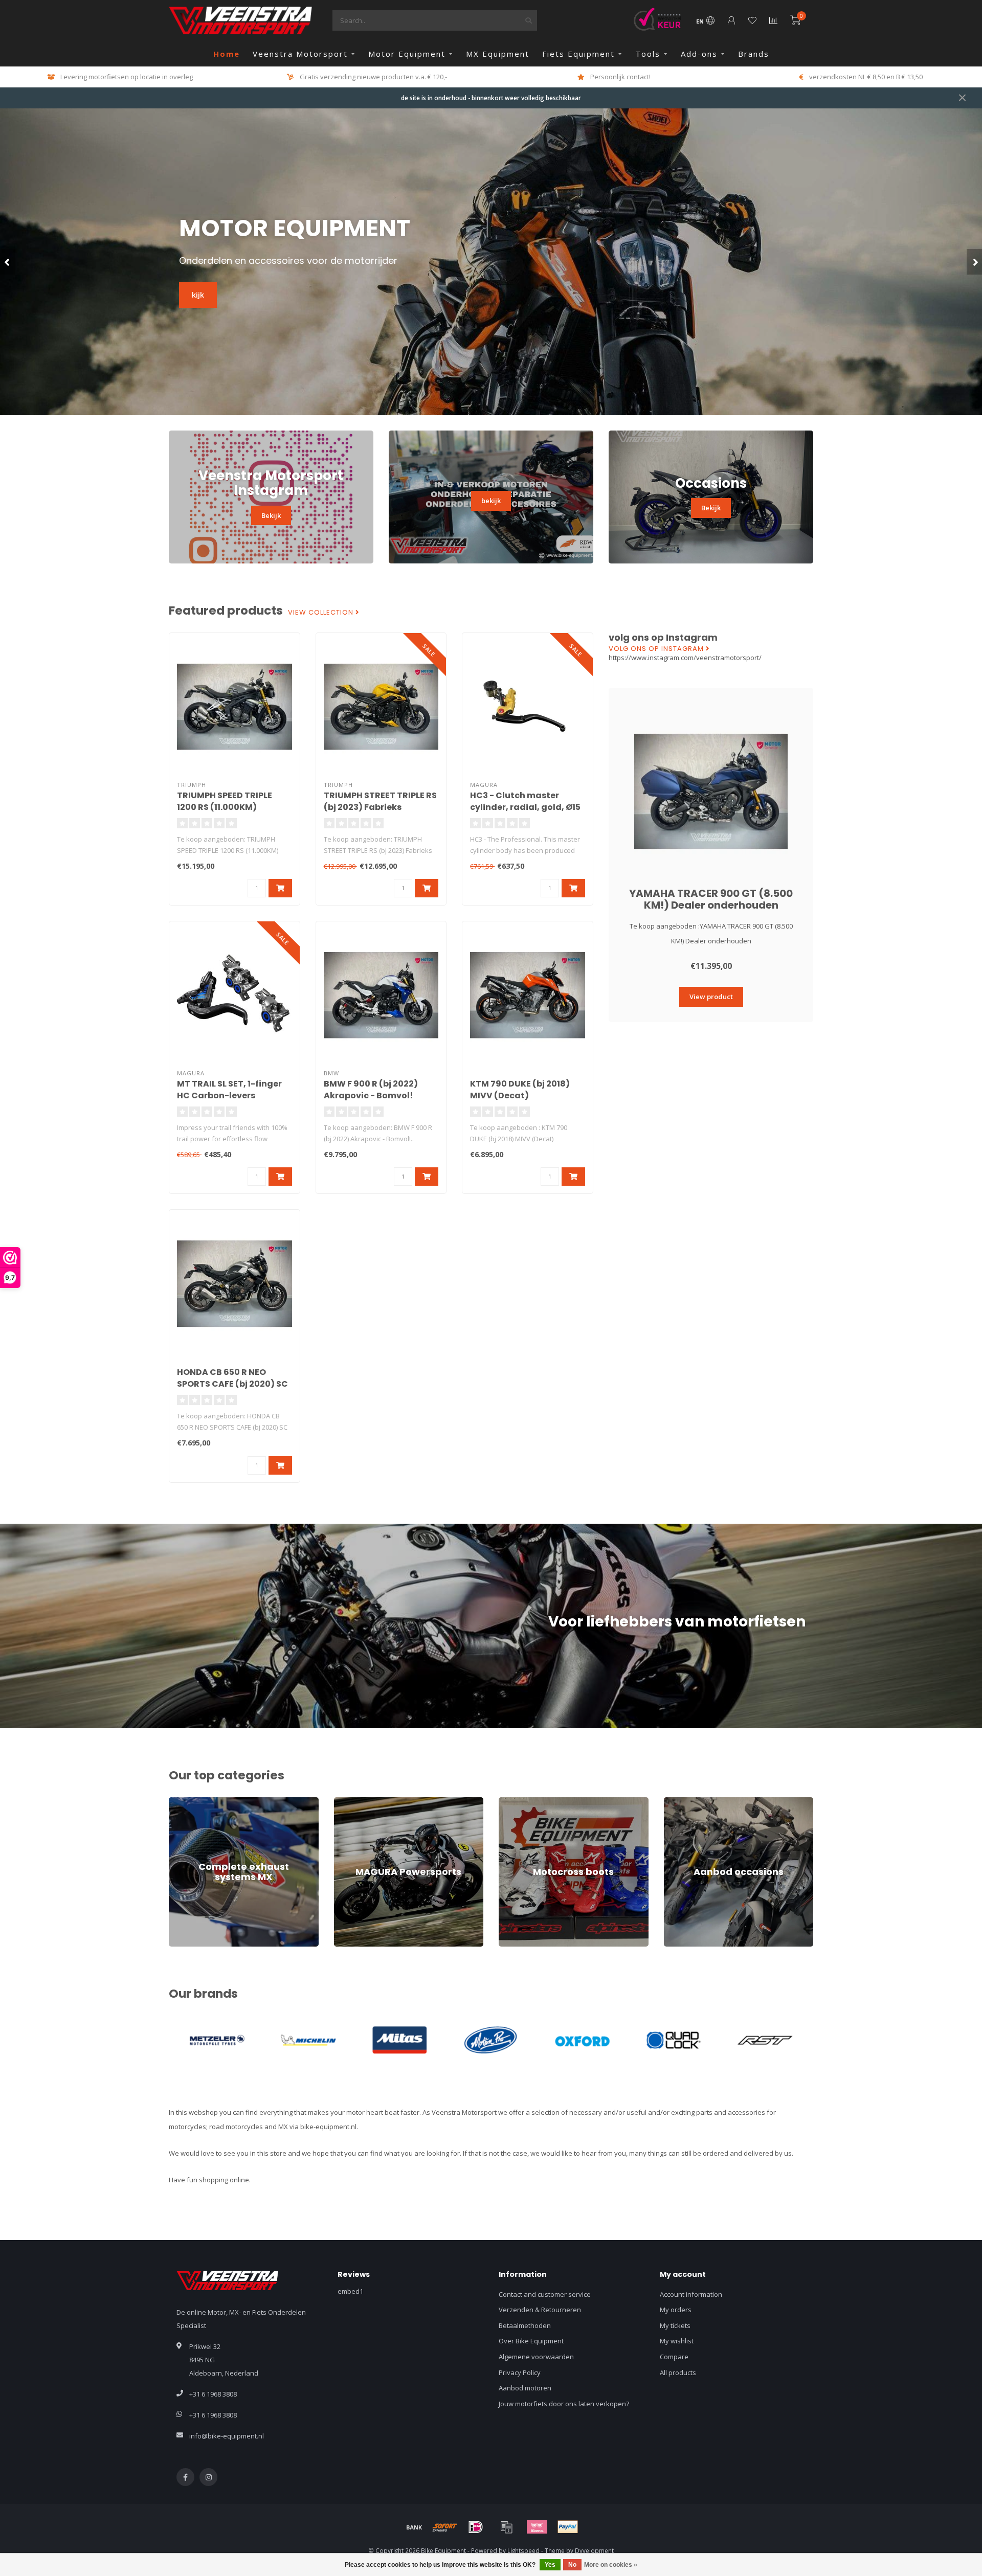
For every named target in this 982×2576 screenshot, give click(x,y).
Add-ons (699, 54)
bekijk (491, 501)
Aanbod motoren (525, 2388)
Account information (691, 2294)
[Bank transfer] (414, 2527)
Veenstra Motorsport (300, 54)
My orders (676, 2310)
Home (227, 54)
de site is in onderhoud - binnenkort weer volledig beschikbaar (491, 98)
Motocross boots (525, 1802)
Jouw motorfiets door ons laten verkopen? (564, 2404)
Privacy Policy (520, 2372)
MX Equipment (498, 54)
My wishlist (677, 2341)
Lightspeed (523, 2550)
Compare (674, 2357)
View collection (322, 613)
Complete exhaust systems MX (217, 1802)
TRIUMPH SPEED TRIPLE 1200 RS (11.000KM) (225, 801)
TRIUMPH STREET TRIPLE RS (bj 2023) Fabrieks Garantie (380, 807)
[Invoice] (506, 2527)
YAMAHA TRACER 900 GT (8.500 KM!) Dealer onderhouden (711, 899)
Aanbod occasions (693, 1802)
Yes (550, 2565)
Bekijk (271, 515)
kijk (198, 295)
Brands (754, 54)
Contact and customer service (545, 2294)
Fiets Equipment (578, 54)
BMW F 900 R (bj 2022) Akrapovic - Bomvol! (371, 1090)
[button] (8, 262)
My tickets (675, 2325)
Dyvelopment (594, 2550)
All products (678, 2372)
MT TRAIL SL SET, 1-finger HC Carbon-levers (229, 1090)
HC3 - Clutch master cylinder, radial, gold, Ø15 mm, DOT (525, 807)
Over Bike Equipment (531, 2341)
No (572, 2565)
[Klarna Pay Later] (537, 2527)
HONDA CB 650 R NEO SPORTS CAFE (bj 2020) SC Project (232, 1384)
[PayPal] (568, 2527)
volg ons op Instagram (657, 649)
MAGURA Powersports (369, 1802)
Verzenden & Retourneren (540, 2310)
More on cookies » (611, 2565)
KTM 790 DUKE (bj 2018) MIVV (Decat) (520, 1090)
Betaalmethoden (525, 2325)
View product (711, 997)
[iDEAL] (476, 2527)
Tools (648, 54)
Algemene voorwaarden (536, 2357)
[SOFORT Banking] (445, 2527)
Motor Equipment (407, 54)
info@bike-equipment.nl (227, 2436)
